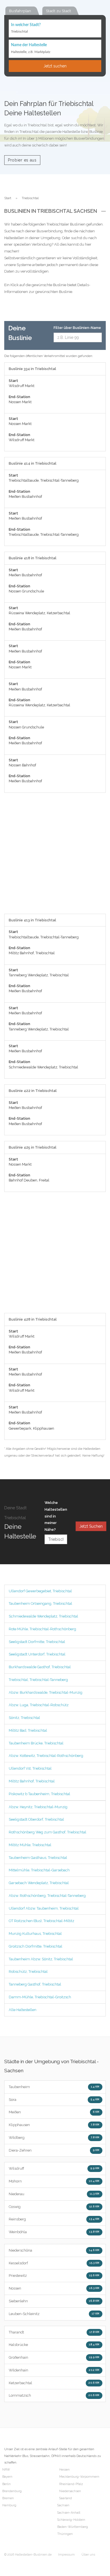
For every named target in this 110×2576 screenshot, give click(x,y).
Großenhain (54, 2357)
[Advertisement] (55, 856)
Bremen (8, 2498)
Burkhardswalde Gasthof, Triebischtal (40, 1667)
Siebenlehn (54, 2301)
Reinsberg (54, 2219)
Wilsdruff (54, 2168)
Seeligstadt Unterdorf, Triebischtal (37, 1654)
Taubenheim (54, 2087)
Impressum (66, 2555)
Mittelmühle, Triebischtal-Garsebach (39, 1870)
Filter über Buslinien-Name (77, 328)
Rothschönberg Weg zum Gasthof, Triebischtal (48, 1832)
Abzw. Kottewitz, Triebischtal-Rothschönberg (46, 1756)
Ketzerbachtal (54, 2383)
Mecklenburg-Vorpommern (79, 2477)
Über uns (88, 2555)
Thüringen (65, 2534)
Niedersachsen (70, 2491)
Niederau (54, 2194)
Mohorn (54, 2181)
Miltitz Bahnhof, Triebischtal (32, 1781)
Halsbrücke (54, 2345)
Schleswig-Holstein (71, 2520)
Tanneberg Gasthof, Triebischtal (35, 1984)
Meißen (54, 2112)
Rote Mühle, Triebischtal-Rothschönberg (42, 1629)
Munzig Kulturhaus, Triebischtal (35, 1934)
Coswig (54, 2207)
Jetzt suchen (55, 66)
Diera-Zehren (54, 2150)
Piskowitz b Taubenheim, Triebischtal (39, 1794)
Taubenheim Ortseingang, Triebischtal (40, 1603)
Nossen (54, 2288)
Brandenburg (12, 2491)
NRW (6, 2470)
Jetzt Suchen (91, 1526)
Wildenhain (54, 2370)
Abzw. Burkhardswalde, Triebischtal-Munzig (46, 1692)
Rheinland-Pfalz (71, 2484)
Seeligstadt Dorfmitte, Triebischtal (37, 1642)
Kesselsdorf (54, 2263)
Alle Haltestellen (23, 2010)
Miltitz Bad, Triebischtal (28, 1730)
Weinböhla (54, 2232)
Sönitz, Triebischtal (24, 1718)
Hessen (64, 2470)
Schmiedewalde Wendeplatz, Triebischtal (43, 1616)
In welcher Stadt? (26, 25)
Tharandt (54, 2332)
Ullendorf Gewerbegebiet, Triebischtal (40, 1591)
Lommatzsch (54, 2395)
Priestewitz (54, 2276)
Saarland (66, 2498)
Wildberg (54, 2138)
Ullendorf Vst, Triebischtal (30, 1768)
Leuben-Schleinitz (54, 2314)
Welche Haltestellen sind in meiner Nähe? (56, 1516)
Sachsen (63, 2505)
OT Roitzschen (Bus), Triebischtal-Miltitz (41, 1921)
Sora (54, 2100)
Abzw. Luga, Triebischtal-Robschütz (39, 1705)
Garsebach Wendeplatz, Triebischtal (39, 1883)
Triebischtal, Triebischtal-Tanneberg (38, 1680)
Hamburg (9, 2505)
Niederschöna (54, 2250)
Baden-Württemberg (73, 2527)
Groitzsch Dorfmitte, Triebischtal (36, 1946)
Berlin (6, 2484)
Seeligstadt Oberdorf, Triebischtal (36, 1819)
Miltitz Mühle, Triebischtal (30, 1845)
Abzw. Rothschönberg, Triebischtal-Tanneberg (47, 1896)
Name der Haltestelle (29, 45)
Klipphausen (54, 2125)
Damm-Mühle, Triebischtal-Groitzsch (40, 1997)
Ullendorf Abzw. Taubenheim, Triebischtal (44, 1908)
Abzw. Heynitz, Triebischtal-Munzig (38, 1807)
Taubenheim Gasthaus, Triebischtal (38, 1858)
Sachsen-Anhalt (69, 2513)
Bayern (7, 2477)
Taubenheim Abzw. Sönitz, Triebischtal (41, 1959)
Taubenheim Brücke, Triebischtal (36, 1743)
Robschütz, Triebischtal (28, 1972)
